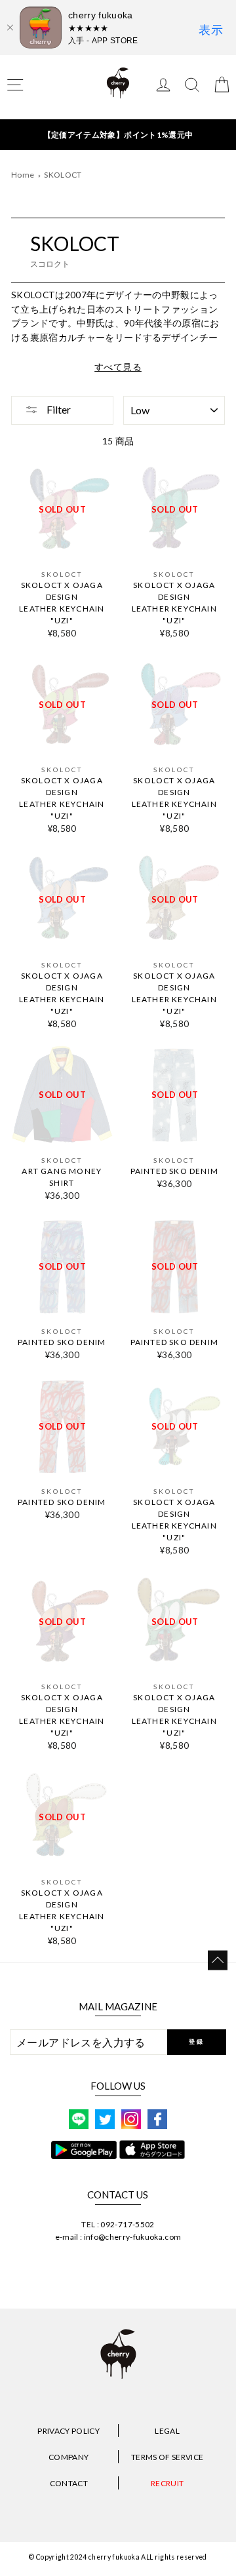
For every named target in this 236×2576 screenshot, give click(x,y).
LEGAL (167, 2431)
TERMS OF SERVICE (167, 2457)
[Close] (10, 28)
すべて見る (118, 367)
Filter (58, 409)
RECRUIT (167, 2483)
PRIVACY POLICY (69, 2431)
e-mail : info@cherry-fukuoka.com (118, 2237)
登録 (196, 2041)
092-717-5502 (127, 2224)
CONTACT (69, 2483)
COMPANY (69, 2457)
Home (23, 175)
